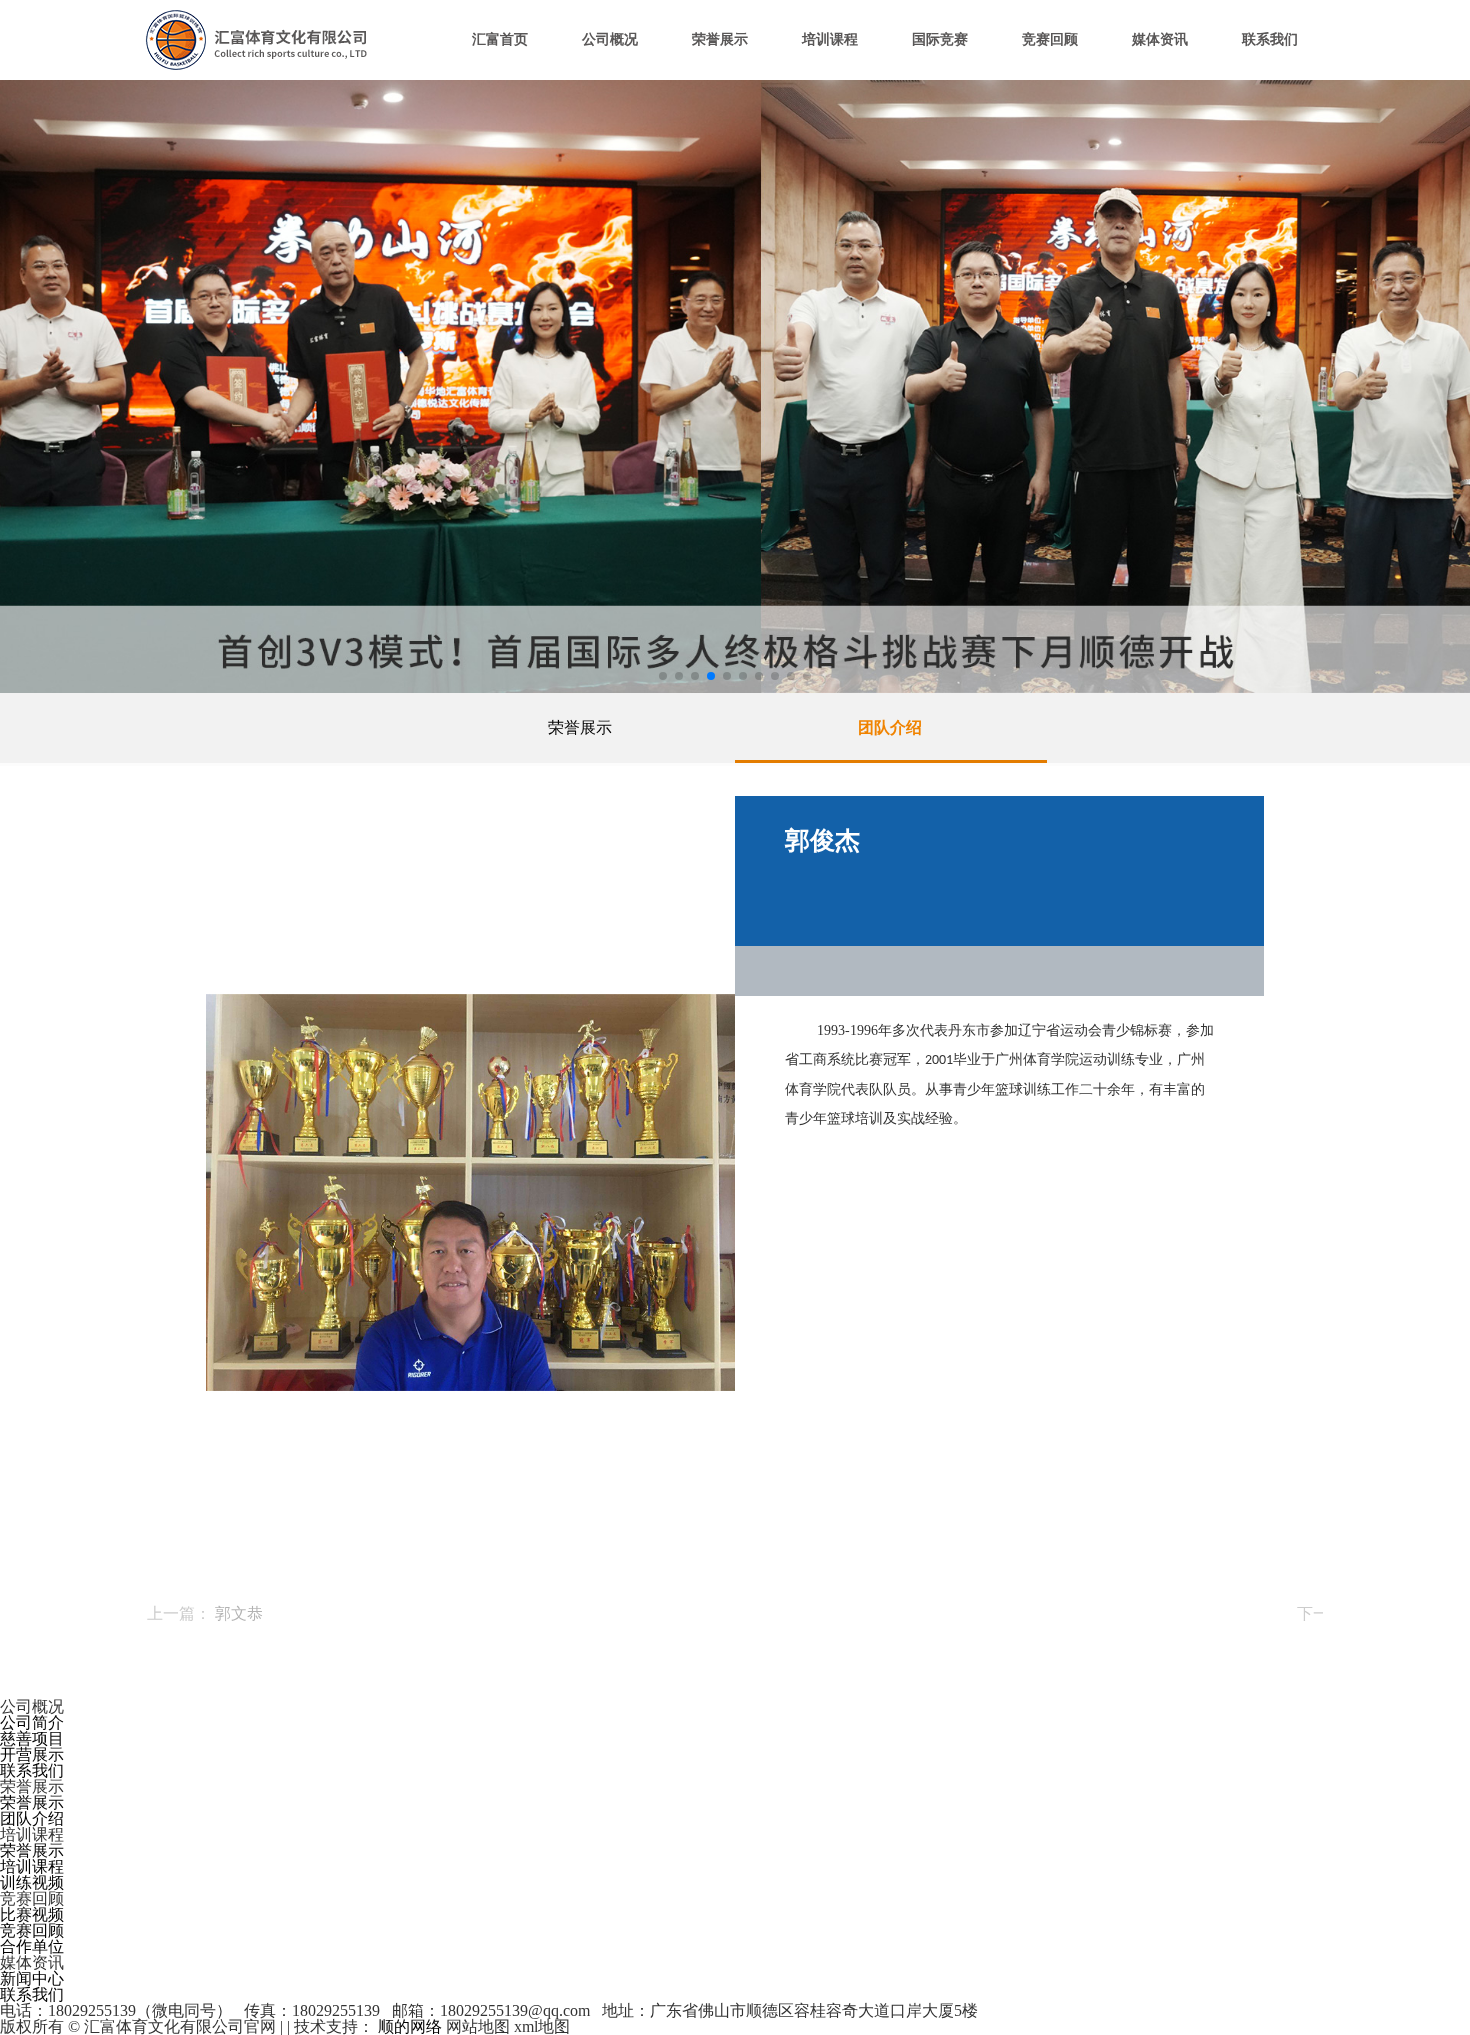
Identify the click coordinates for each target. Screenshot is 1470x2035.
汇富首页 (500, 39)
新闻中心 (32, 1978)
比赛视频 (32, 1914)
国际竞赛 (940, 39)
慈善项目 (32, 1738)
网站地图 (478, 2026)
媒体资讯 (1160, 39)
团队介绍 (890, 727)
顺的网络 (408, 2026)
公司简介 (32, 1722)
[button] (663, 676)
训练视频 (32, 1882)
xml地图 (542, 2026)
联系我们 (1270, 39)
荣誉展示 (720, 39)
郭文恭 (239, 1613)
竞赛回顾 (1050, 39)
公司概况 (610, 39)
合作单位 (32, 1946)
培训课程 (830, 39)
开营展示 (32, 1754)
